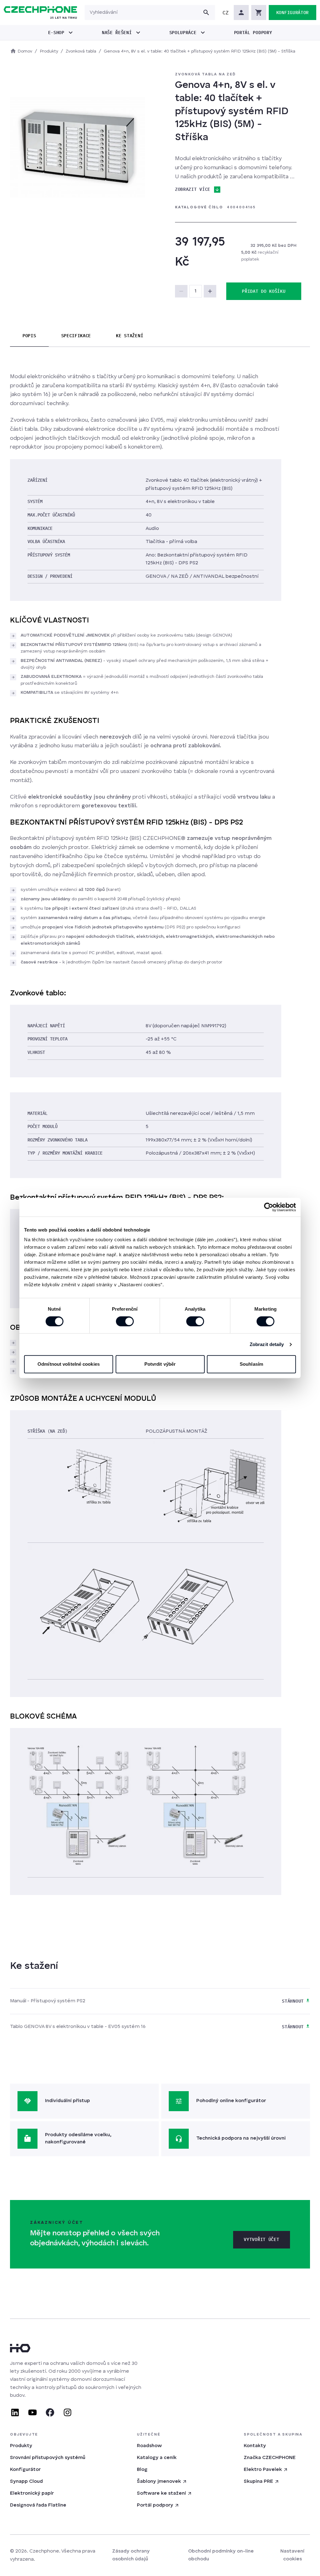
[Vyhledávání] (206, 13)
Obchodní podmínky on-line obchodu (221, 2555)
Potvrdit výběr (160, 1364)
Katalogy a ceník (157, 2458)
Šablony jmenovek (159, 2482)
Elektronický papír (32, 2493)
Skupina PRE (258, 2482)
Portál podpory (155, 2505)
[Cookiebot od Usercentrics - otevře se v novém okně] (269, 1207)
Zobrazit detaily (267, 1344)
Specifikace (76, 336)
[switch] (125, 1321)
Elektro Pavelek (263, 2470)
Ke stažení (130, 336)
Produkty (21, 2446)
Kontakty (255, 2446)
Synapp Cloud (26, 2482)
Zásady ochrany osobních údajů (131, 2555)
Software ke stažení (161, 2493)
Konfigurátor (25, 2470)
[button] (226, 13)
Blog (142, 2470)
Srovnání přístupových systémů (48, 2458)
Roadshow (149, 2446)
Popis (29, 336)
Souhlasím (251, 1364)
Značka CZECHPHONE (270, 2458)
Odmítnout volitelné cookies (69, 1364)
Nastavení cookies (292, 2555)
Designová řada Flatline (38, 2505)
